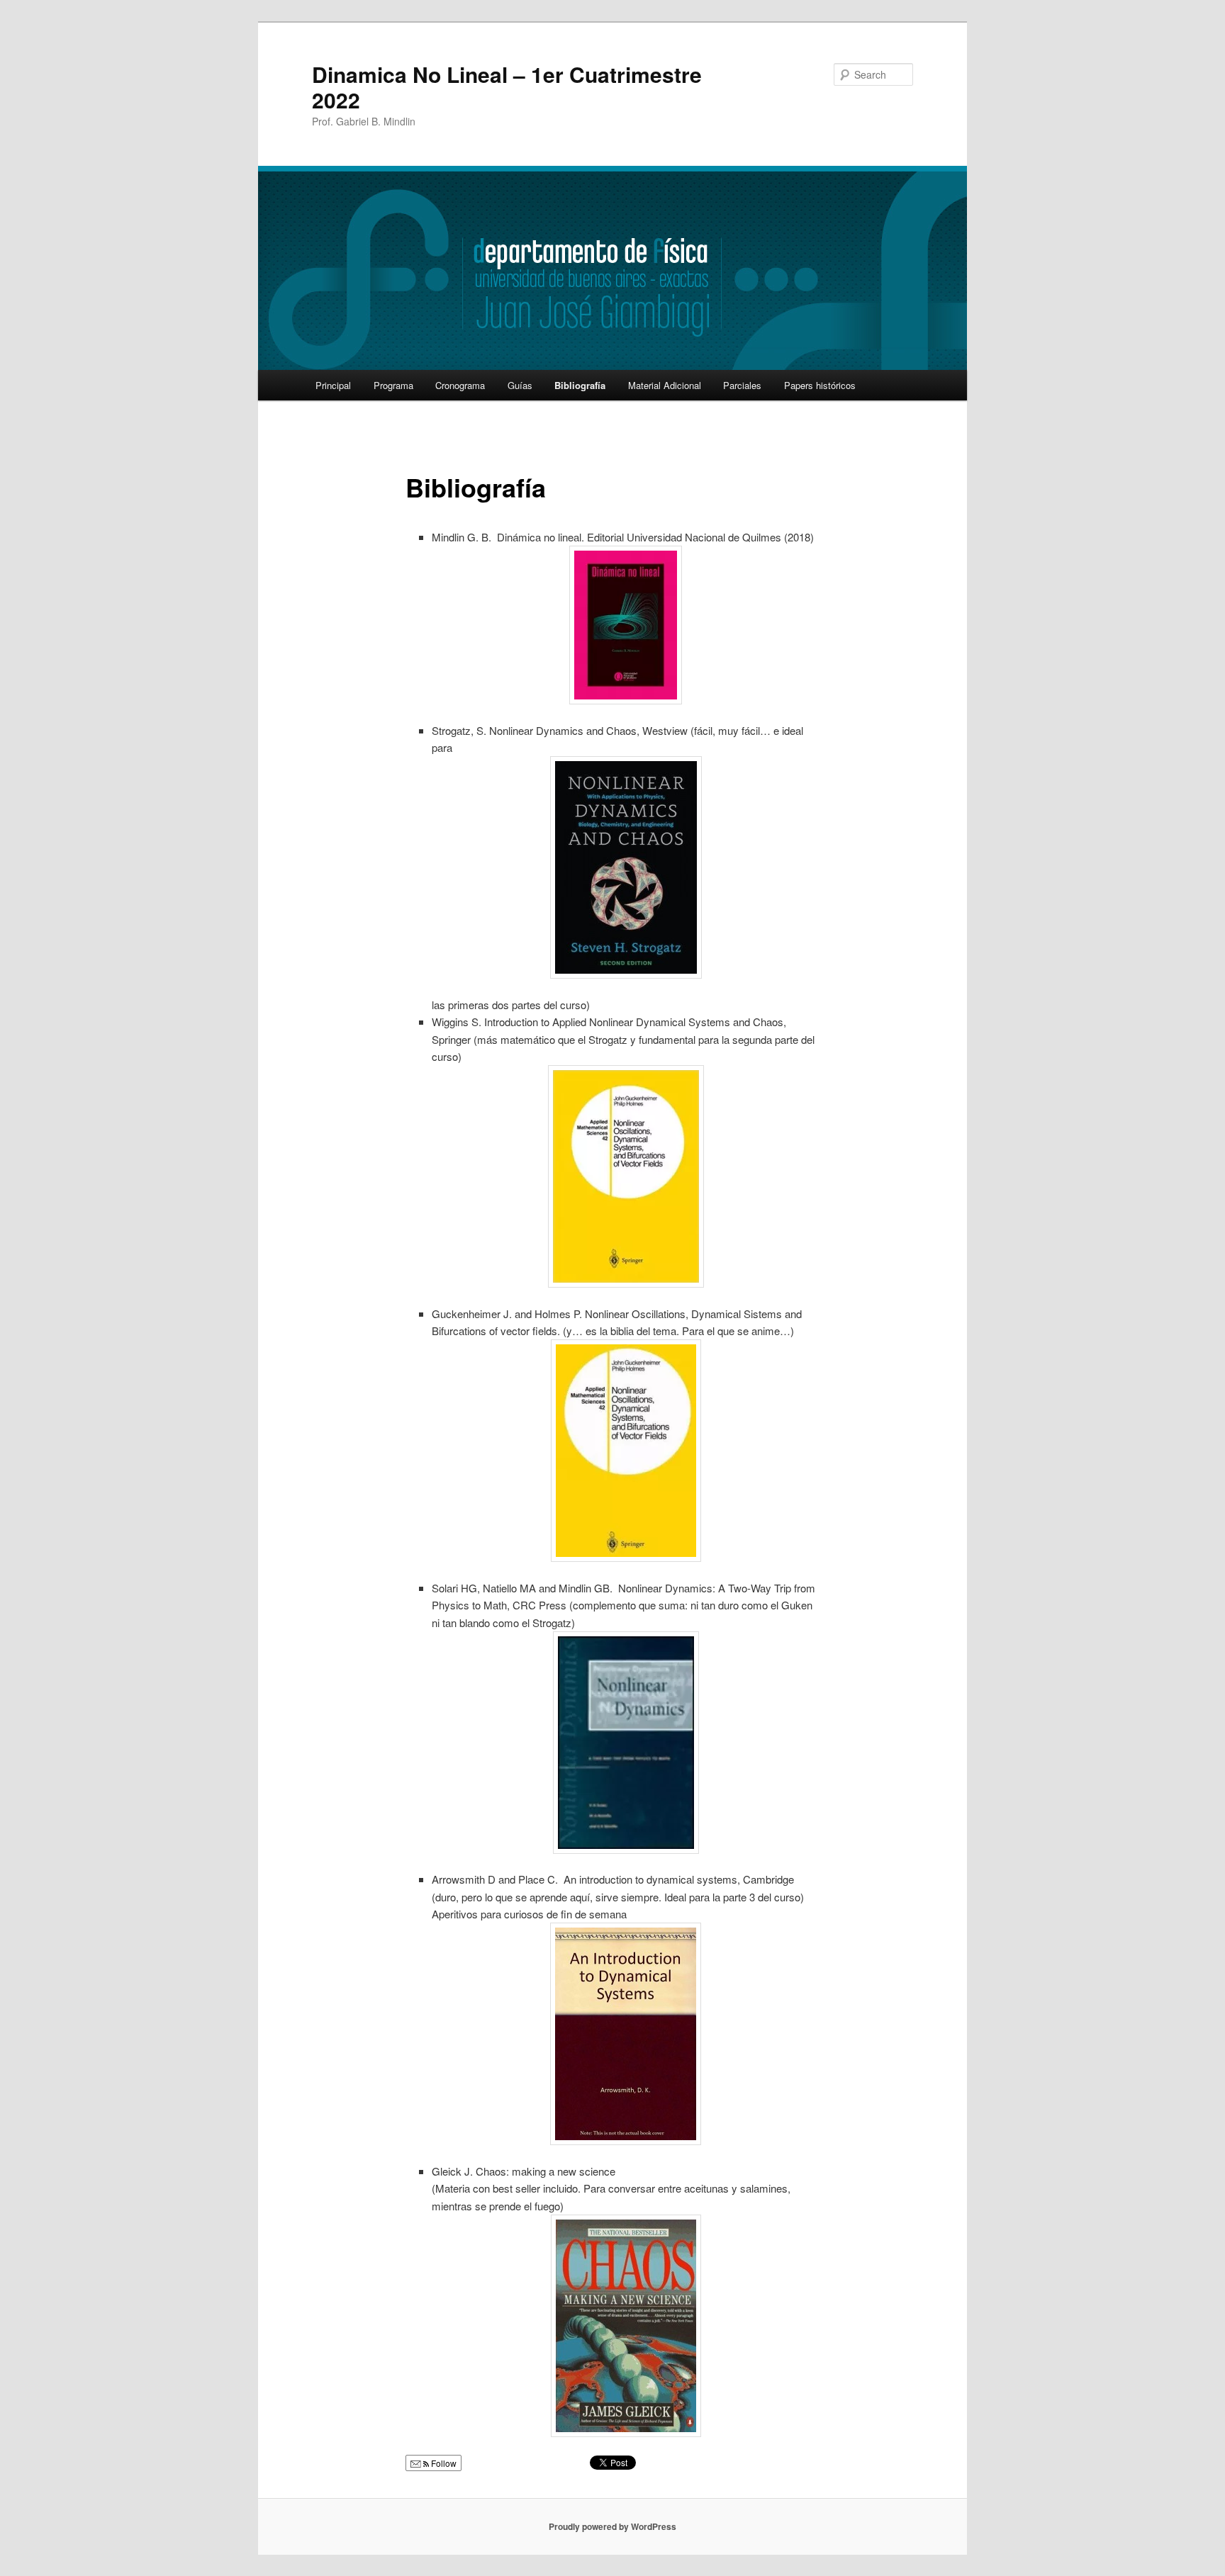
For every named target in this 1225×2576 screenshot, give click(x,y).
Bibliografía (580, 385)
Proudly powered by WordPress (612, 2526)
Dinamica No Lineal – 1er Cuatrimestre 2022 (507, 87)
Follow (443, 2463)
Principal (333, 385)
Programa (393, 385)
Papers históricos (820, 385)
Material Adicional (665, 385)
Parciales (742, 385)
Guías (520, 385)
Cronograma (460, 385)
